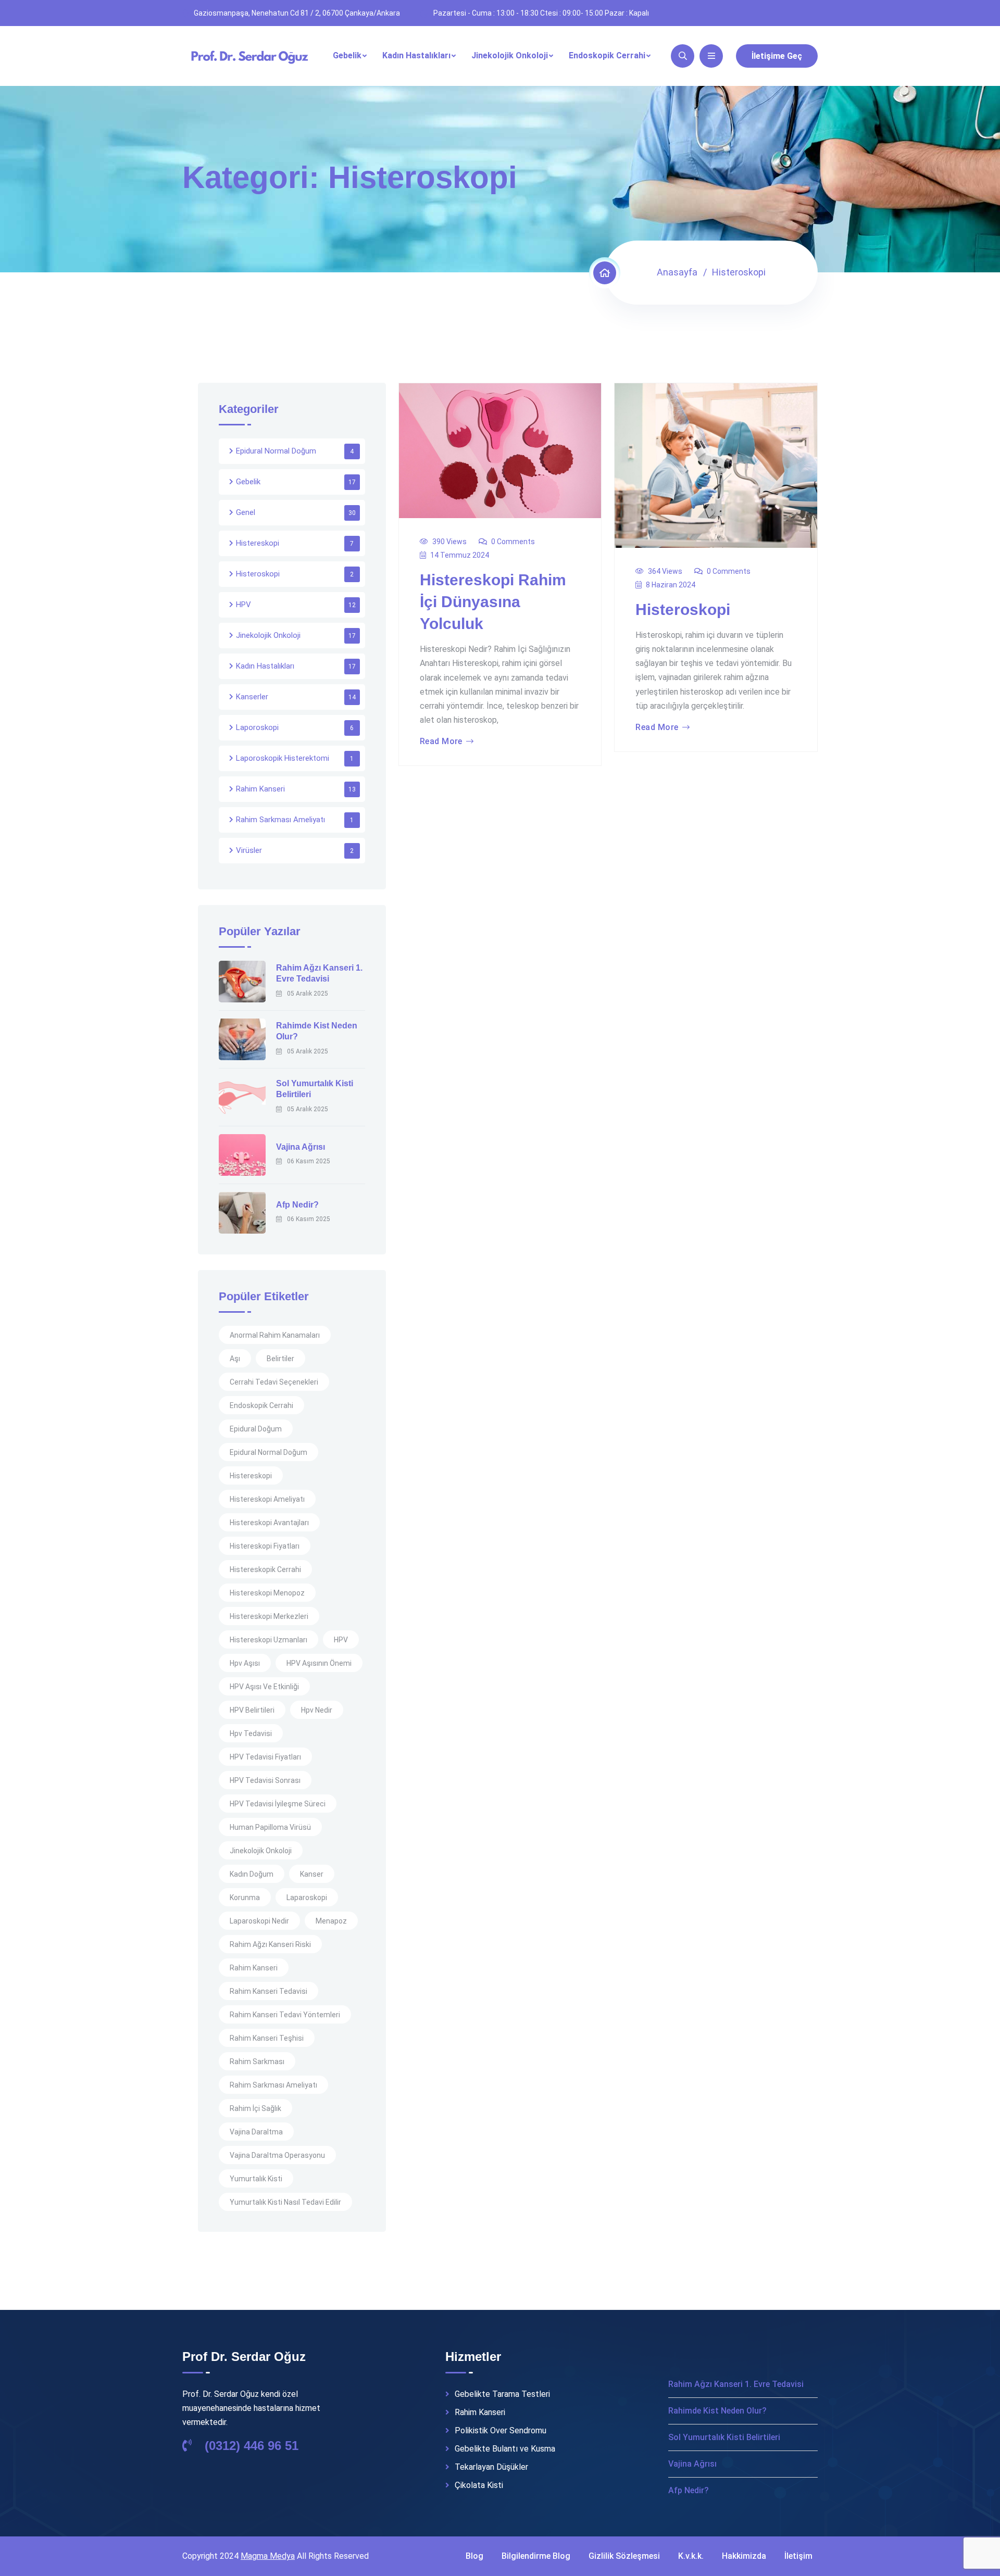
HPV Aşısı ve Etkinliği (264, 1687)
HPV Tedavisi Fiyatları (265, 1757)
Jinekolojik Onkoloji (510, 55)
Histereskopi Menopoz (267, 1593)
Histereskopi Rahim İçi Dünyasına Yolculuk (493, 602)
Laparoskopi (307, 1898)
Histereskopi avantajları (269, 1523)
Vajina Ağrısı (301, 1147)
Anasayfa (677, 272)
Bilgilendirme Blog (536, 2556)
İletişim (798, 2556)
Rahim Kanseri (260, 789)
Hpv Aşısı (245, 1663)
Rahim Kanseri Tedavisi (268, 1991)
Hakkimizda (744, 2556)
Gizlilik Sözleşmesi (624, 2556)
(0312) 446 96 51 (250, 2446)
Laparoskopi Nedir (259, 1921)
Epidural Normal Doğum (276, 451)
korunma (245, 1898)
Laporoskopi (257, 727)
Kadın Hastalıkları (416, 55)
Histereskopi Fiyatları (265, 1546)
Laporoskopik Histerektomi (283, 758)
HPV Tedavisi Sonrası (265, 1780)
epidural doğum (256, 1429)
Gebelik (347, 55)
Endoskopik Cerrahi (607, 55)
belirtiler (280, 1359)
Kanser (312, 1874)
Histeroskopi (683, 610)
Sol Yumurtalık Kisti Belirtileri (724, 2437)
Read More (441, 742)
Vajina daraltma (256, 2132)
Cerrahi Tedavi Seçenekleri (274, 1382)
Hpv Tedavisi (251, 1733)
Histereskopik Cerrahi (265, 1569)
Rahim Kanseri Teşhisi (267, 2038)
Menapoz (331, 1921)
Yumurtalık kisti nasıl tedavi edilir (285, 2202)
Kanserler (252, 697)
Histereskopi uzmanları (268, 1640)
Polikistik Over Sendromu (501, 2431)
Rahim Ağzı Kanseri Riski (270, 1944)
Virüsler (249, 850)
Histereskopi (258, 543)
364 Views (665, 571)
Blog (474, 2556)
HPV (243, 605)
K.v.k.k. (691, 2556)
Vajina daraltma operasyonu (277, 2155)
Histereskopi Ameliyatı (267, 1499)
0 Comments (513, 542)
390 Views (449, 542)
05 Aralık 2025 (308, 994)
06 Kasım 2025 (309, 1161)
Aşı (235, 1359)
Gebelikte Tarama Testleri (502, 2394)
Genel (246, 512)
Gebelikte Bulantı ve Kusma (505, 2449)
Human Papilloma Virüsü (270, 1827)
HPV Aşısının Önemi (319, 1663)
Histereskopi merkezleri (269, 1616)
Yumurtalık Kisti (256, 2179)
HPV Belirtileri (252, 1710)
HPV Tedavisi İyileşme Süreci (278, 1804)
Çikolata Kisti (479, 2485)
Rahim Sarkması (257, 2062)
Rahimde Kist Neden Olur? (717, 2411)
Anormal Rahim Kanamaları (275, 1335)
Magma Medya (268, 2556)
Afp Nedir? (297, 1205)
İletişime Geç (777, 56)
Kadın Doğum (252, 1874)
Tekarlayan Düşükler (491, 2467)
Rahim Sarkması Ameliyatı (280, 820)
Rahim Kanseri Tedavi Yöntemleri (285, 2015)
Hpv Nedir (317, 1710)
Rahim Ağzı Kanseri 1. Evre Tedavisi (736, 2384)
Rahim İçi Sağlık (255, 2108)
